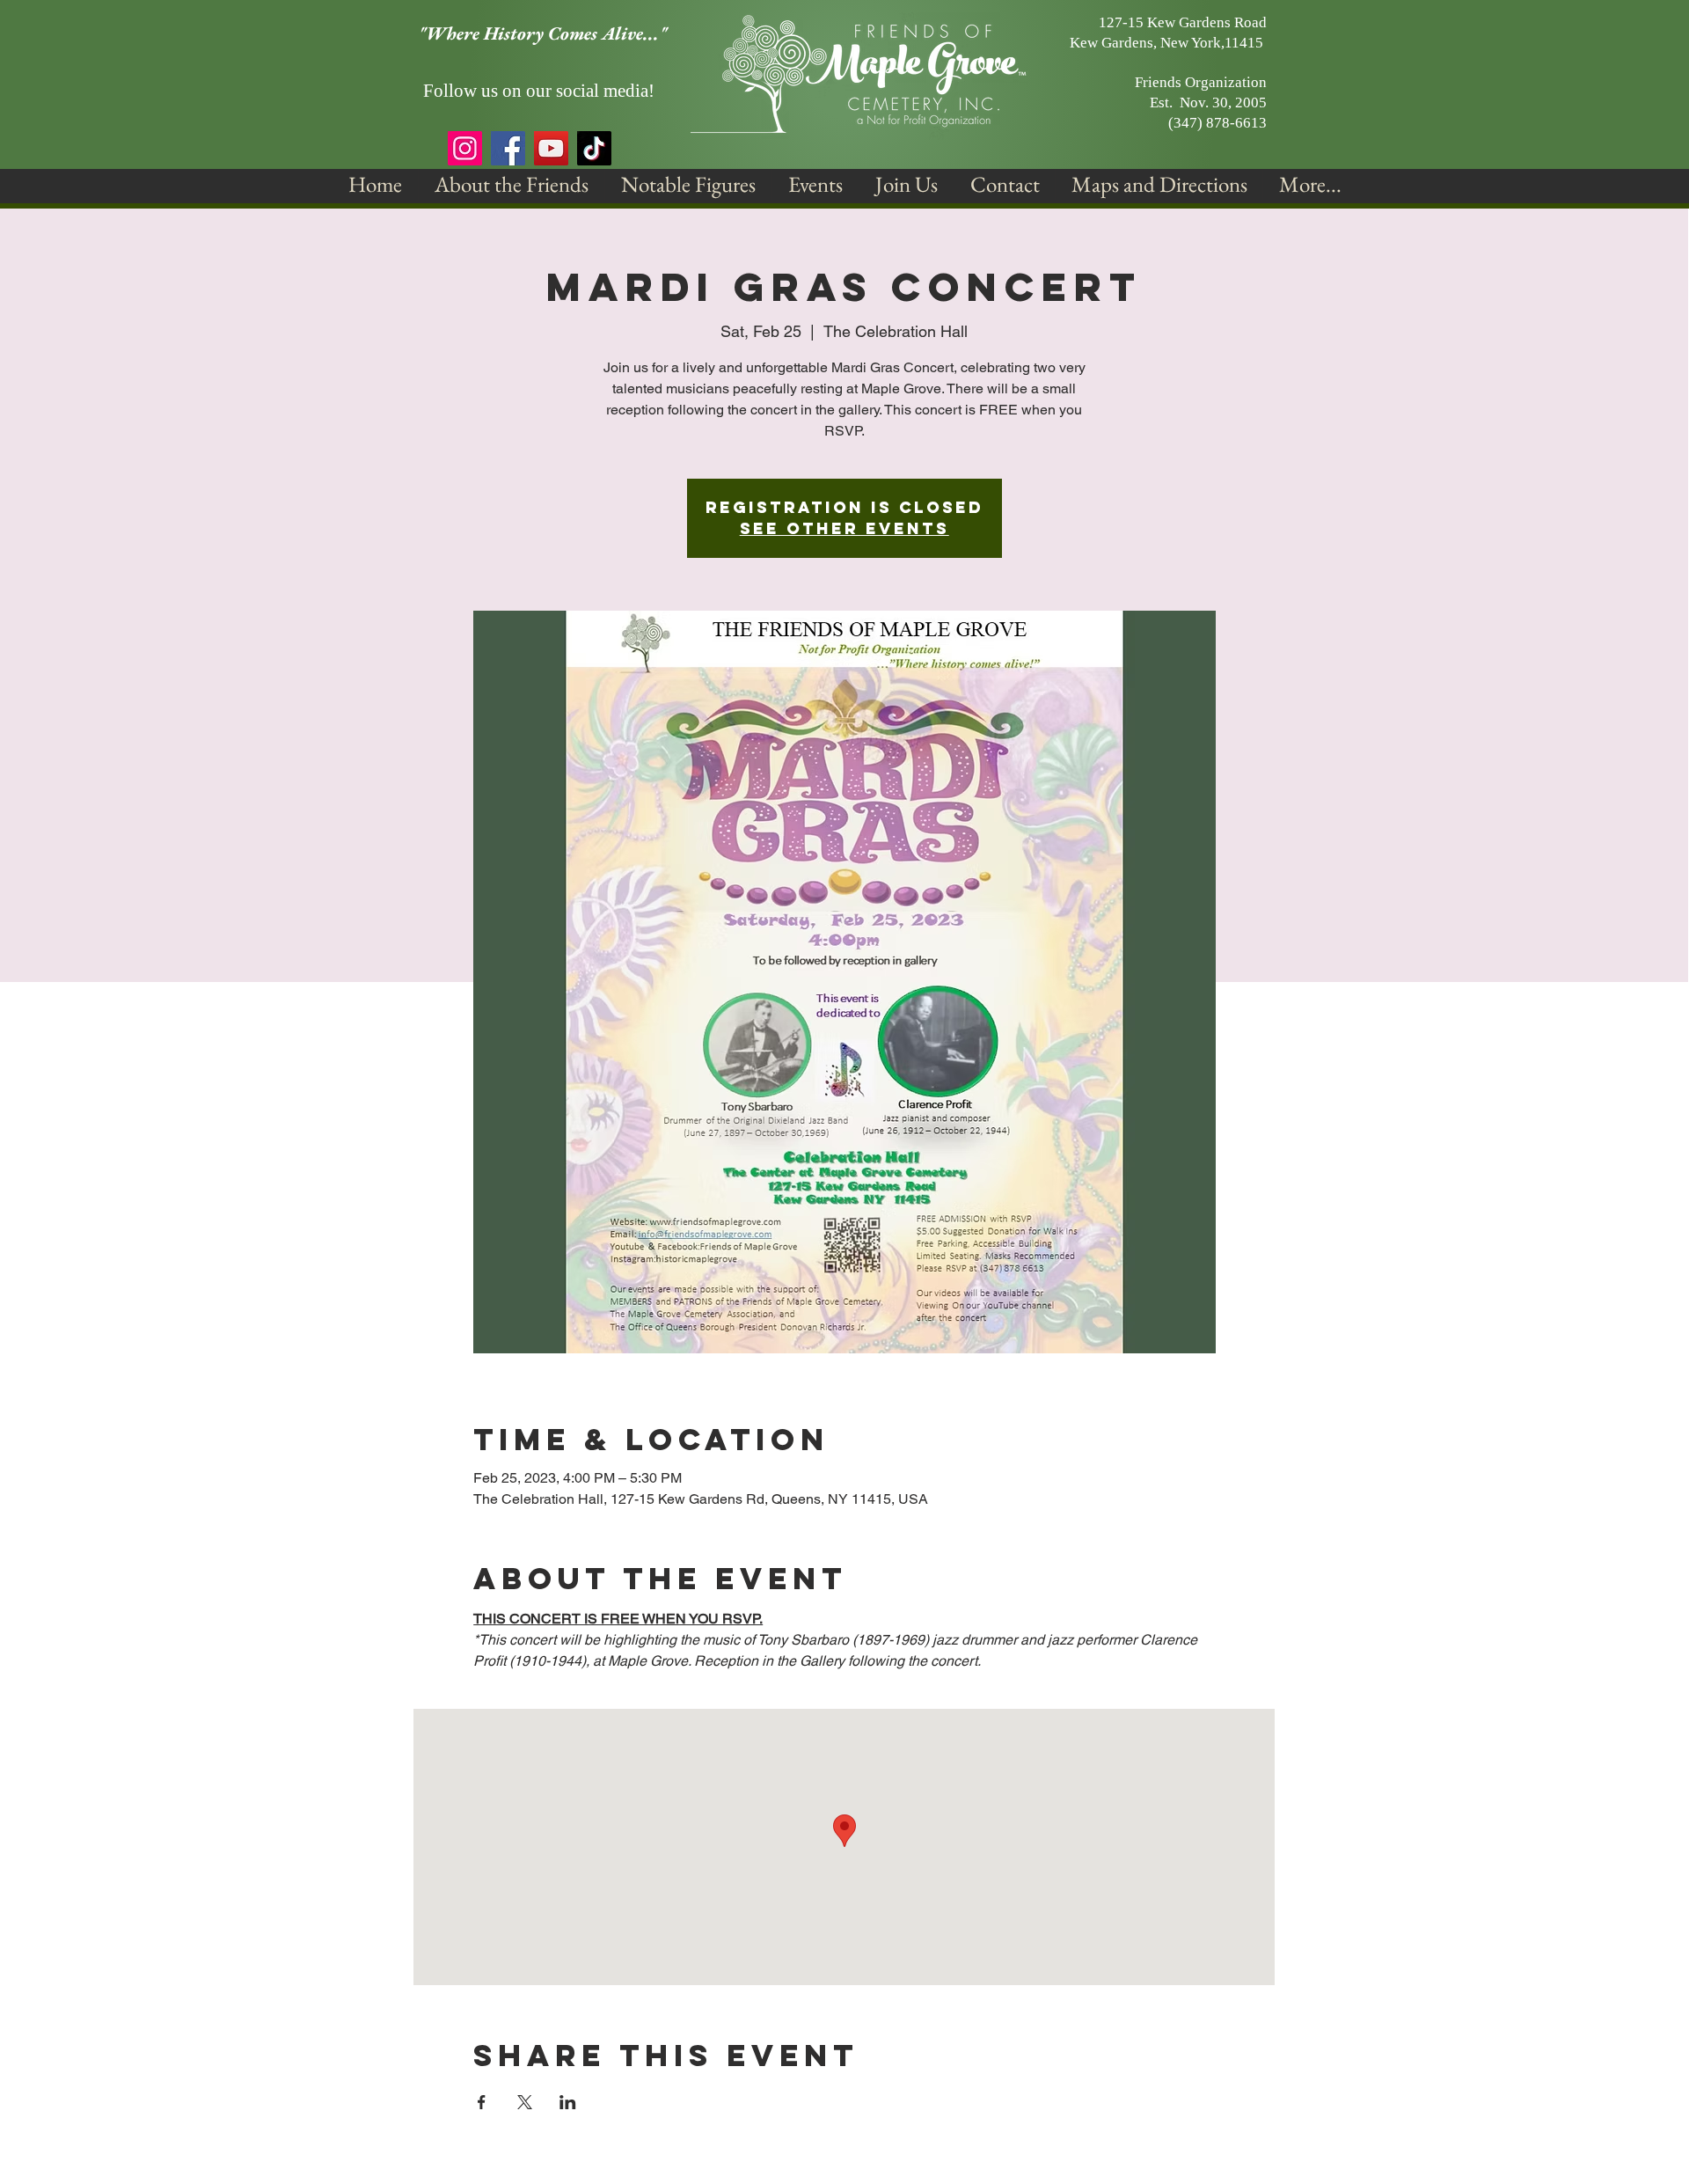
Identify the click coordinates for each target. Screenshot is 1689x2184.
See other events (844, 528)
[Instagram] (465, 148)
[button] (512, 184)
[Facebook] (508, 148)
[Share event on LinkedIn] (568, 2102)
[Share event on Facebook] (482, 2102)
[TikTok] (594, 148)
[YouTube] (551, 148)
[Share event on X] (525, 2102)
